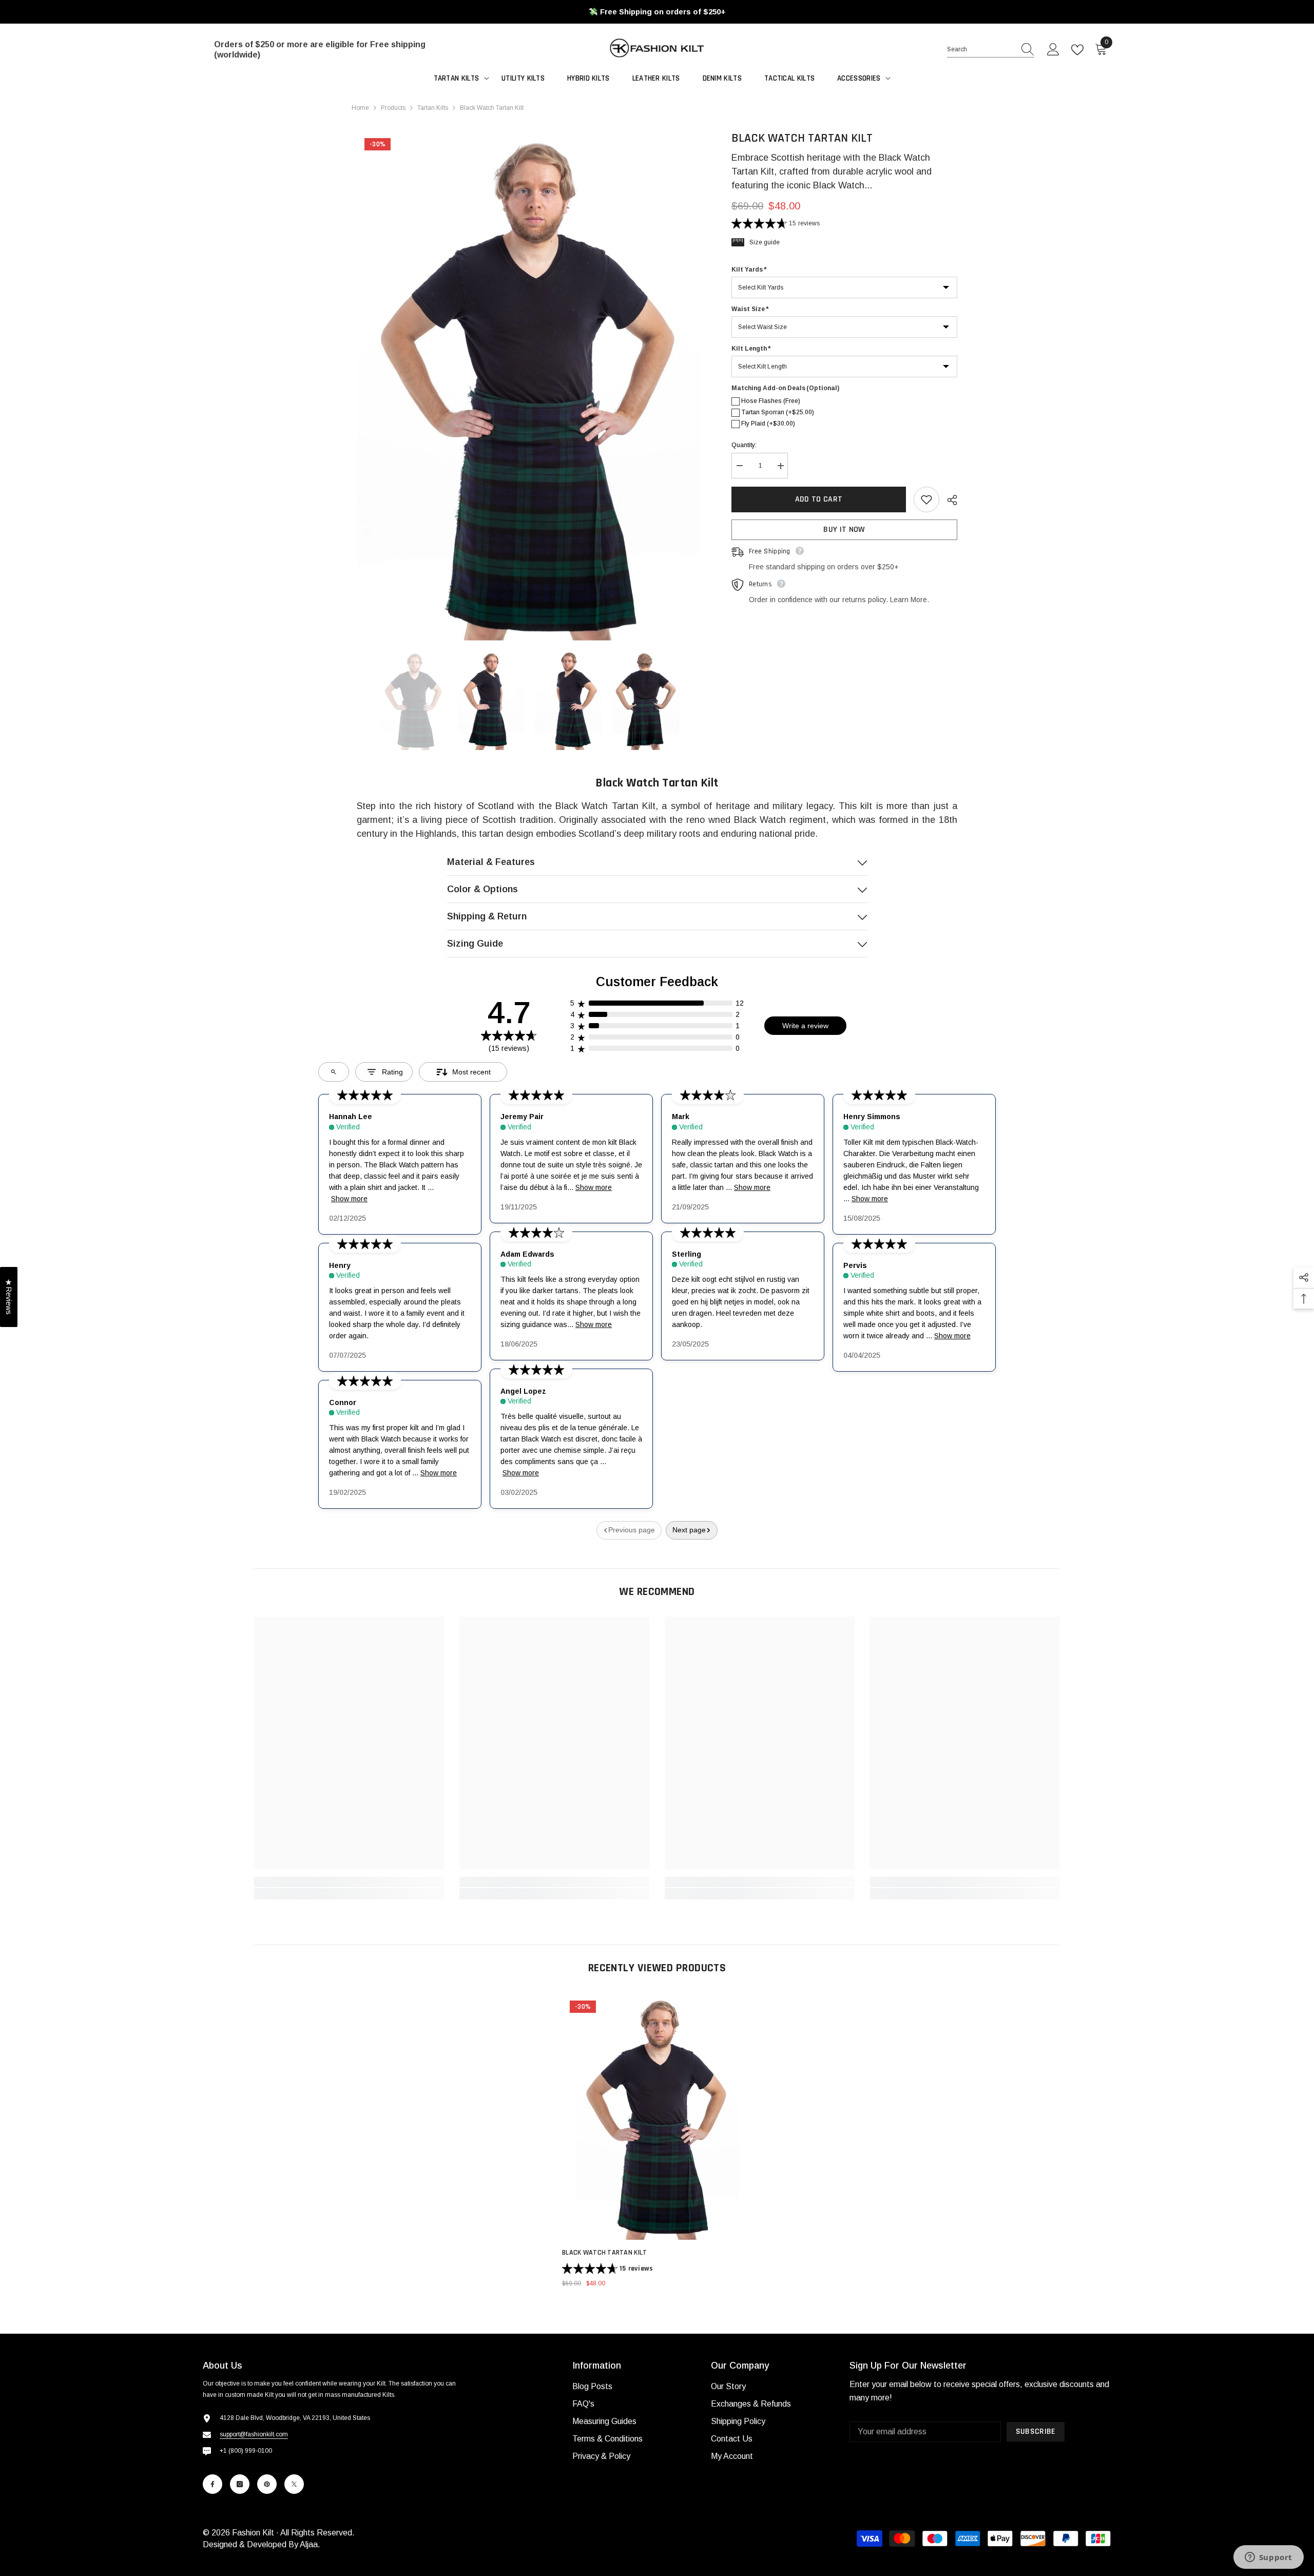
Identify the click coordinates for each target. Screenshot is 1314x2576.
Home (360, 108)
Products (393, 108)
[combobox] (981, 49)
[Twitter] (294, 2484)
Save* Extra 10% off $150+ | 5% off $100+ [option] (657, 12)
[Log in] (1053, 50)
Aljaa (309, 2544)
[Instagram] (240, 2484)
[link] (349, 1882)
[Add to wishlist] (926, 499)
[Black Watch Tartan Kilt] (657, 2116)
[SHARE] (948, 500)
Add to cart (819, 499)
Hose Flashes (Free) (771, 401)
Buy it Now (844, 530)
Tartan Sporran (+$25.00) (778, 413)
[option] (529, 385)
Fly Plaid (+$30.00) (768, 424)
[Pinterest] (267, 2484)
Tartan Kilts (433, 108)
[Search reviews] (334, 1072)
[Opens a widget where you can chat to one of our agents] (1268, 2558)
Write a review (805, 1026)
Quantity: (744, 446)
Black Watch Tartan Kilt (604, 2253)
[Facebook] (212, 2484)
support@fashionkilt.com (254, 2434)
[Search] (991, 50)
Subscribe (1036, 2431)
